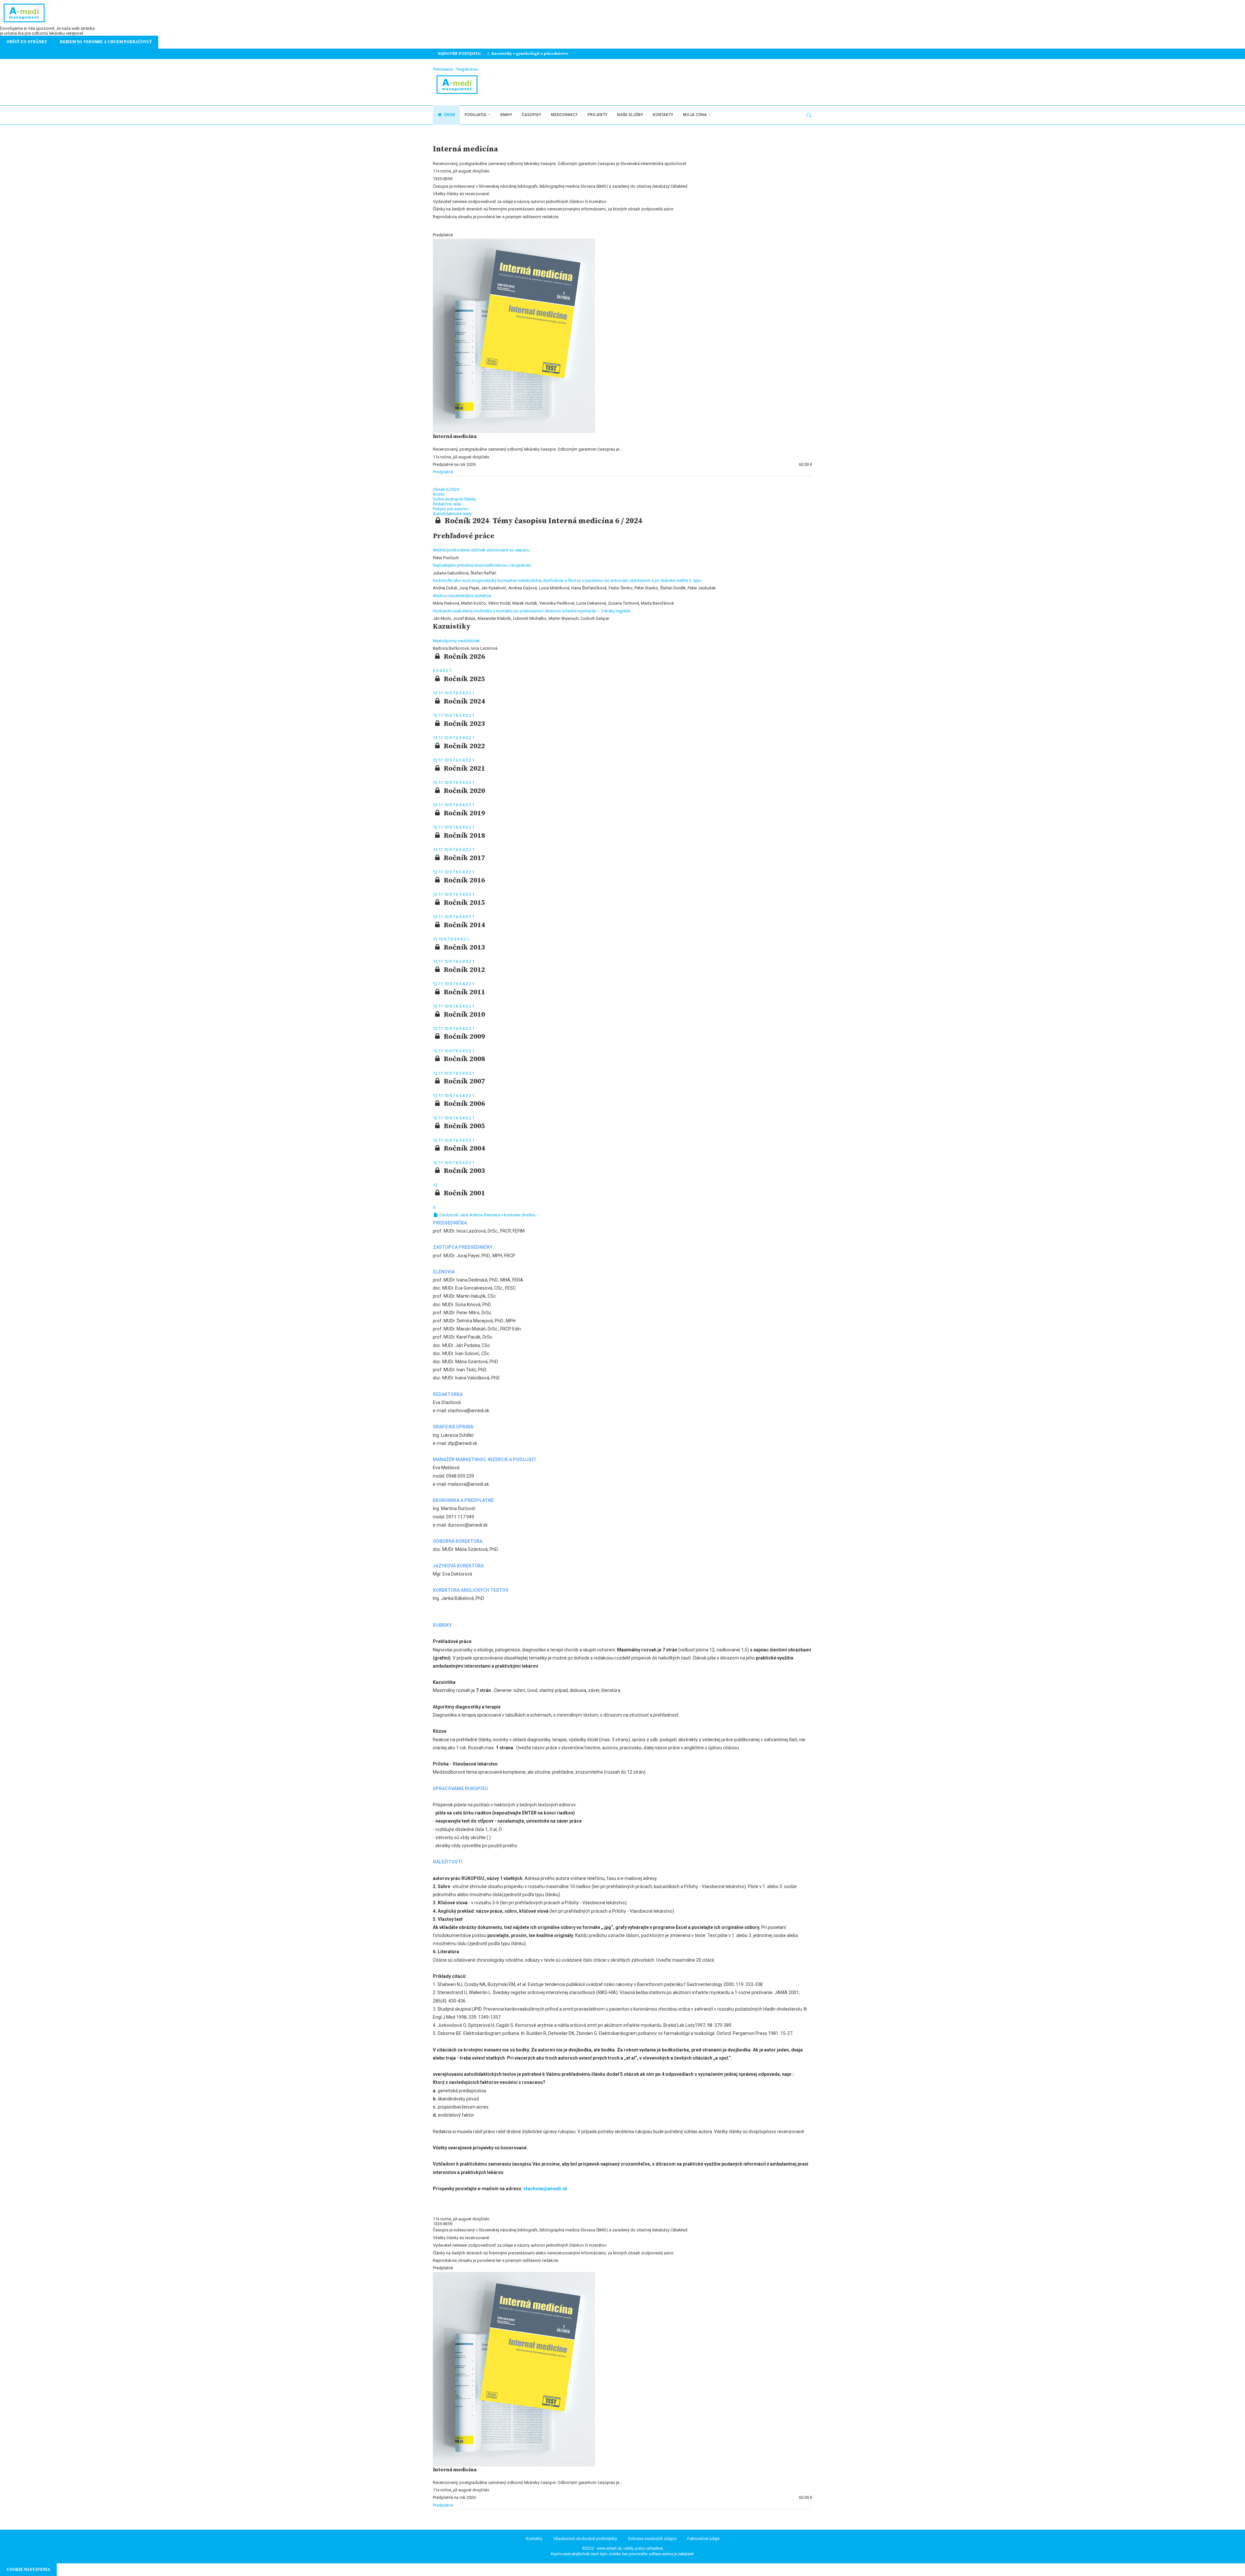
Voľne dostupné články (454, 499)
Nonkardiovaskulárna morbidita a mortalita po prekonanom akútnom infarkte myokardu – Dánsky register (532, 611)
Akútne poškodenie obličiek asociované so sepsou (481, 550)
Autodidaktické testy (452, 514)
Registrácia (467, 69)
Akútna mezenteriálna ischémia (462, 596)
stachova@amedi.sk (545, 2189)
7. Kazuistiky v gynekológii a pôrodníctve (527, 54)
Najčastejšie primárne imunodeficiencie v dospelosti (482, 565)
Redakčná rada (447, 504)
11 (441, 693)
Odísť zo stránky (27, 42)
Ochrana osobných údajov (652, 2539)
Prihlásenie (443, 69)
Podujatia (475, 115)
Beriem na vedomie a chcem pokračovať (106, 42)
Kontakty (663, 115)
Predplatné (443, 472)
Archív (439, 494)
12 (436, 693)
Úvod (449, 115)
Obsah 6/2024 (446, 489)
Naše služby (630, 115)
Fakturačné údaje (703, 2539)
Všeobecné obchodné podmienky (585, 2539)
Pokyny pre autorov (451, 509)
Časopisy (531, 115)
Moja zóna (695, 115)
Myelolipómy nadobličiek (456, 641)
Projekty (597, 115)
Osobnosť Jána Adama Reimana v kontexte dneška (487, 1215)
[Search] (809, 115)
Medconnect (564, 115)
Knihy (506, 115)
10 (447, 693)
